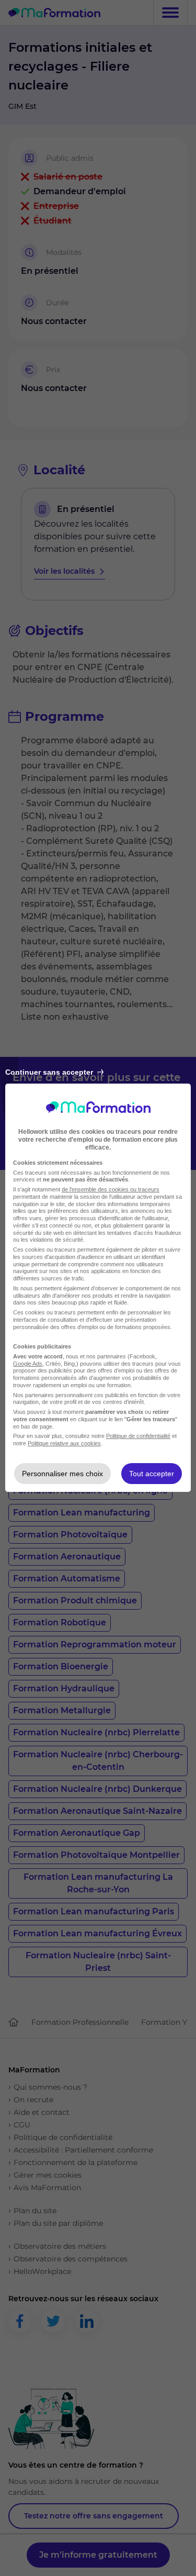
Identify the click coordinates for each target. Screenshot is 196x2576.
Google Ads (28, 1364)
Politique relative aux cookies (64, 1443)
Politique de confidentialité (138, 1436)
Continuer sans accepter (49, 1072)
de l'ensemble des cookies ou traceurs (111, 1189)
